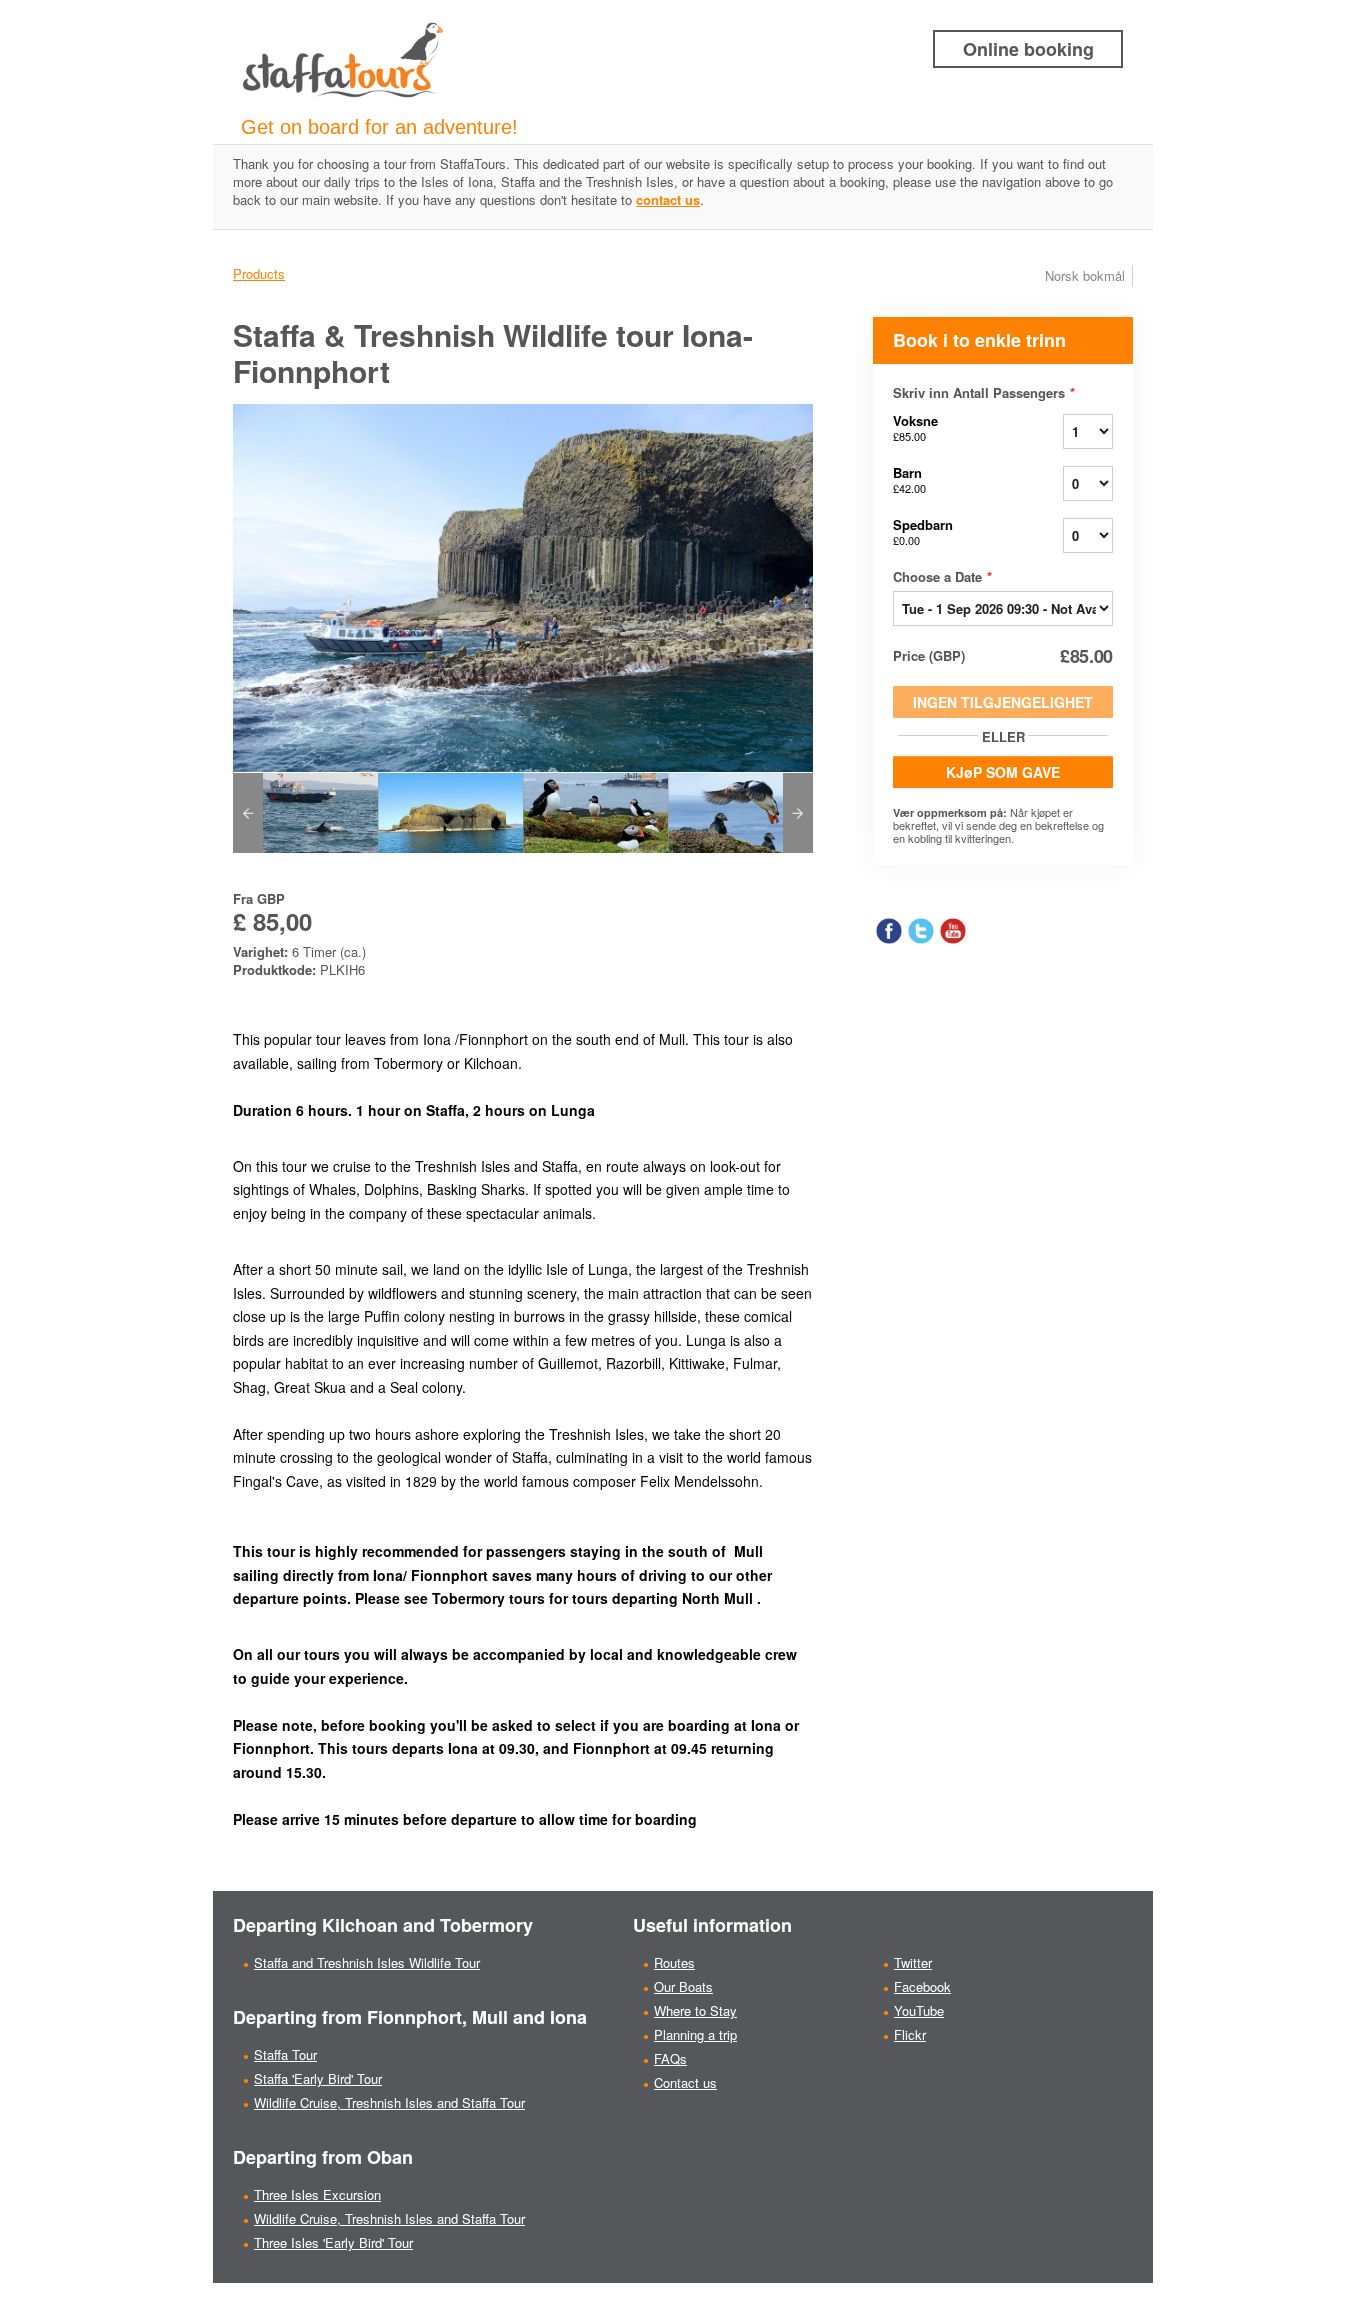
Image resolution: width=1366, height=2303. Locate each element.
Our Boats (683, 1986)
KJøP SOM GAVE (1003, 772)
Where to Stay (695, 2010)
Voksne (915, 427)
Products (259, 273)
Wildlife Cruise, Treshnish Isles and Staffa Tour (389, 2102)
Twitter (913, 1962)
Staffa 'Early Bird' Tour (318, 2078)
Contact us (685, 2082)
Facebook (922, 1986)
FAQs (670, 2058)
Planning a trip (695, 2034)
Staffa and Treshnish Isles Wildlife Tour (367, 1962)
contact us (668, 199)
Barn (909, 479)
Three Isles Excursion (317, 2194)
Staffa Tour (285, 2054)
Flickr (910, 2034)
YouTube (919, 2010)
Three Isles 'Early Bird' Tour (333, 2242)
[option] (305, 813)
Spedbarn (923, 531)
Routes (674, 1962)
